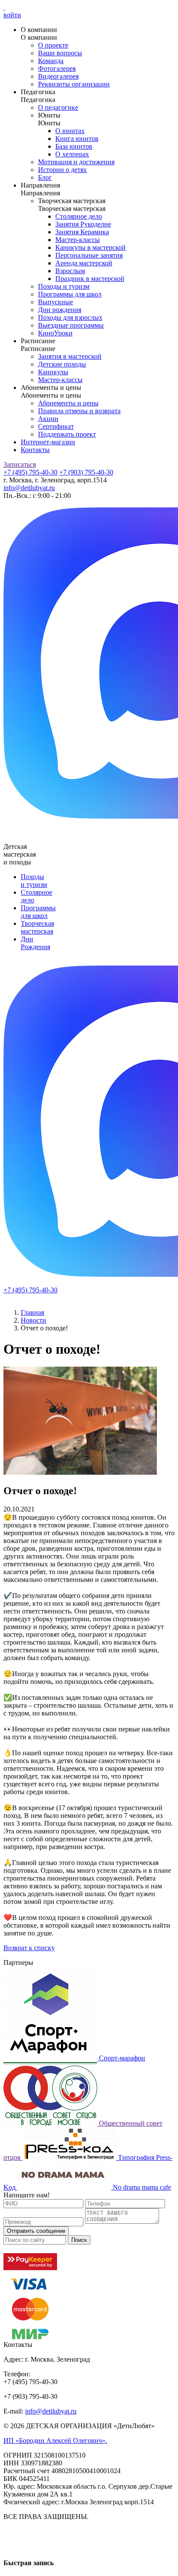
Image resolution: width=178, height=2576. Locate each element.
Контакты (35, 450)
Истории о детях (62, 170)
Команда (51, 61)
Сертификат (56, 426)
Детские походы (62, 364)
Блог (45, 177)
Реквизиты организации (74, 84)
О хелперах (72, 154)
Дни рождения (60, 310)
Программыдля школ (38, 912)
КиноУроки (55, 333)
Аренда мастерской (84, 263)
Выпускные (56, 302)
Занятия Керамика (82, 232)
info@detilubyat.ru (29, 488)
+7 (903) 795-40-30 (86, 472)
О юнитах (70, 131)
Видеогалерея (58, 76)
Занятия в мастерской (70, 356)
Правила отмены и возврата (79, 411)
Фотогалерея (57, 69)
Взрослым (70, 271)
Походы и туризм (64, 286)
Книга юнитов (77, 139)
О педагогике (58, 107)
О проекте (53, 45)
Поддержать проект (67, 434)
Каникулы (53, 372)
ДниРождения (35, 943)
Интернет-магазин (48, 442)
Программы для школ (70, 294)
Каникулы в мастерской (91, 247)
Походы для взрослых (70, 317)
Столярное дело (79, 216)
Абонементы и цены (68, 403)
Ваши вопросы (60, 53)
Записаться (20, 464)
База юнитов (74, 146)
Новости (33, 1320)
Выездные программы (71, 325)
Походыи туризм (34, 881)
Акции (48, 419)
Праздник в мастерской (90, 279)
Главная (32, 1312)
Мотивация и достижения (76, 162)
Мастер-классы (78, 240)
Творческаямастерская (37, 927)
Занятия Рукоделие (83, 224)
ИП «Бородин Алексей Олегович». (55, 2441)
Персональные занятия (89, 255)
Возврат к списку (29, 1948)
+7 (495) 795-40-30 (30, 472)
